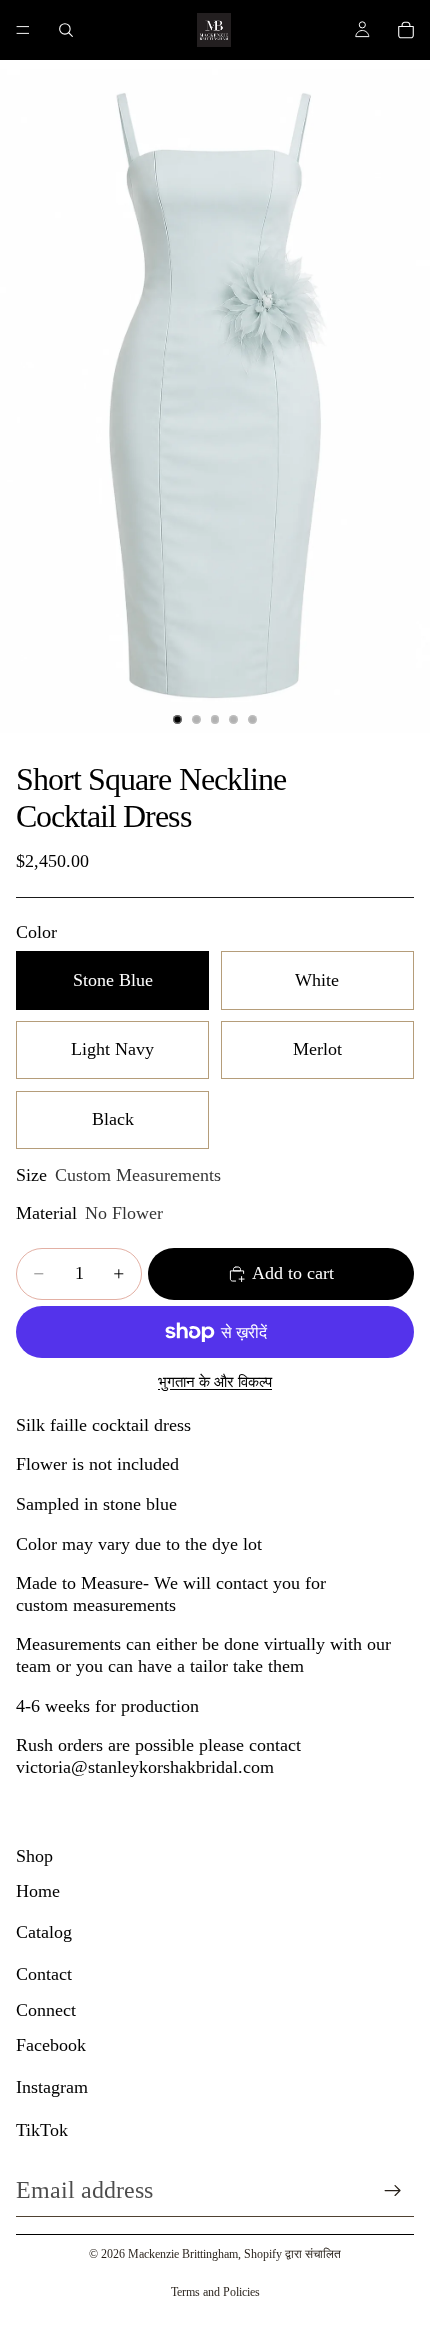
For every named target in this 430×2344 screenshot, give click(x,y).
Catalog (44, 1932)
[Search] (66, 30)
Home (38, 1891)
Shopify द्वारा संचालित (292, 2254)
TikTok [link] (42, 2130)
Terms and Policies (215, 2292)
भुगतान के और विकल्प (215, 1382)
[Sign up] (393, 2191)
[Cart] (406, 30)
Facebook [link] (51, 2045)
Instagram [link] (52, 2087)
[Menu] (23, 30)
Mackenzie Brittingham (183, 2254)
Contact (44, 1974)
